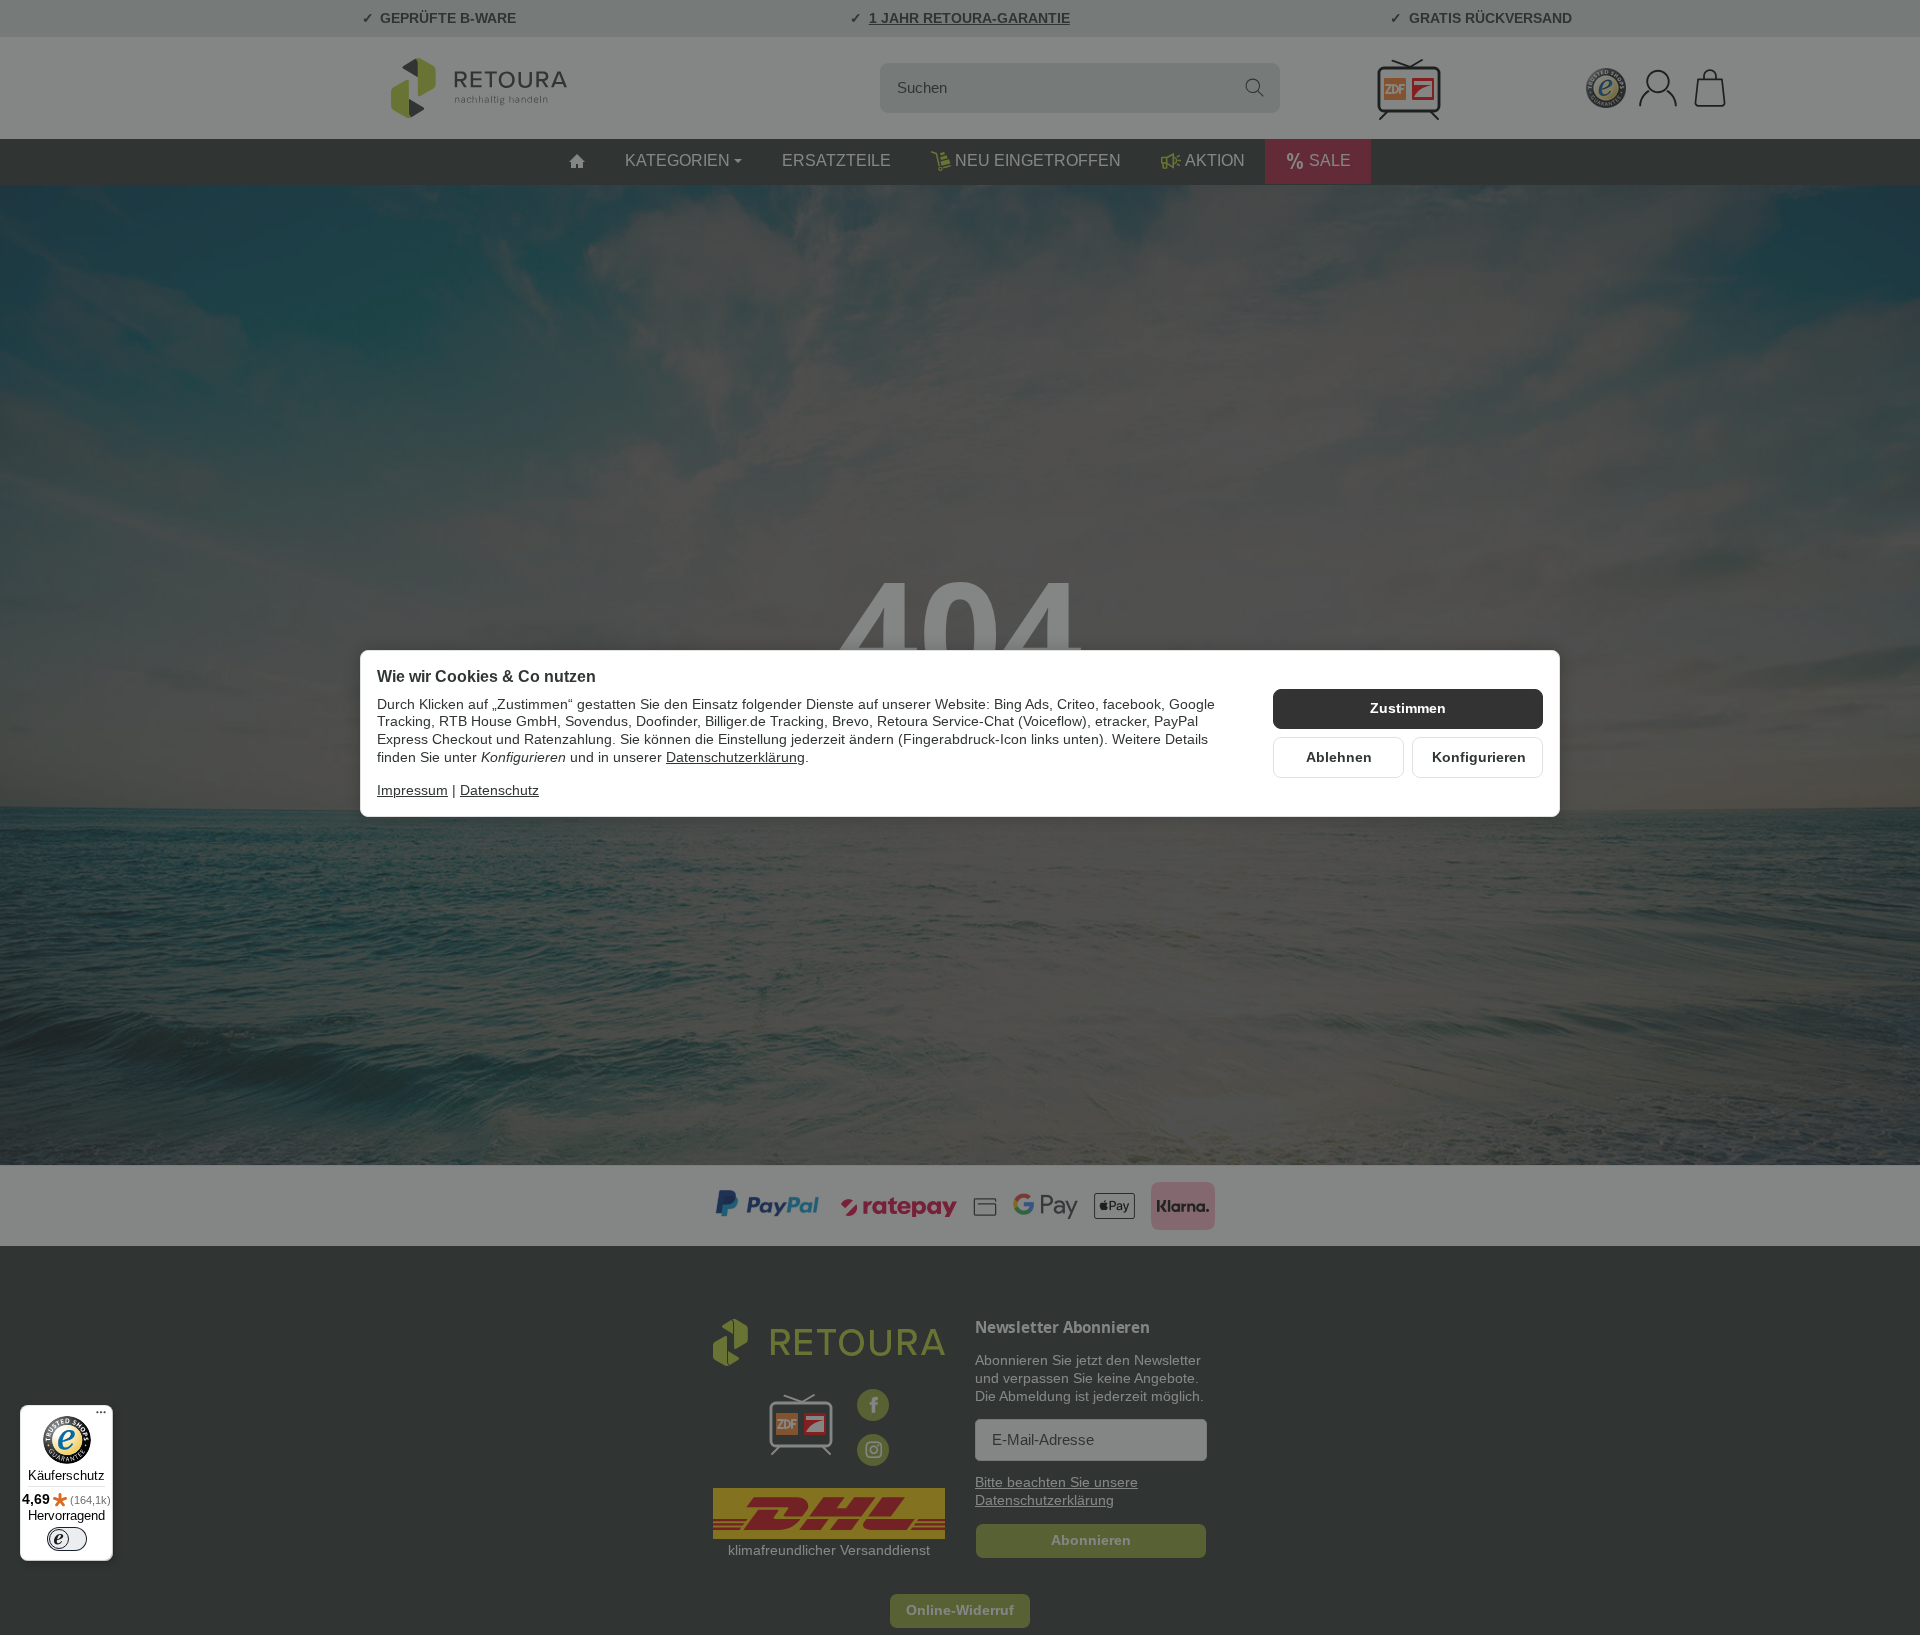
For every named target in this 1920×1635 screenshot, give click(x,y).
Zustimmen (1408, 708)
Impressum (412, 791)
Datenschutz (499, 791)
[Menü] (101, 1417)
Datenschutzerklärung (735, 757)
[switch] (67, 1539)
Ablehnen (1339, 757)
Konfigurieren (1479, 757)
